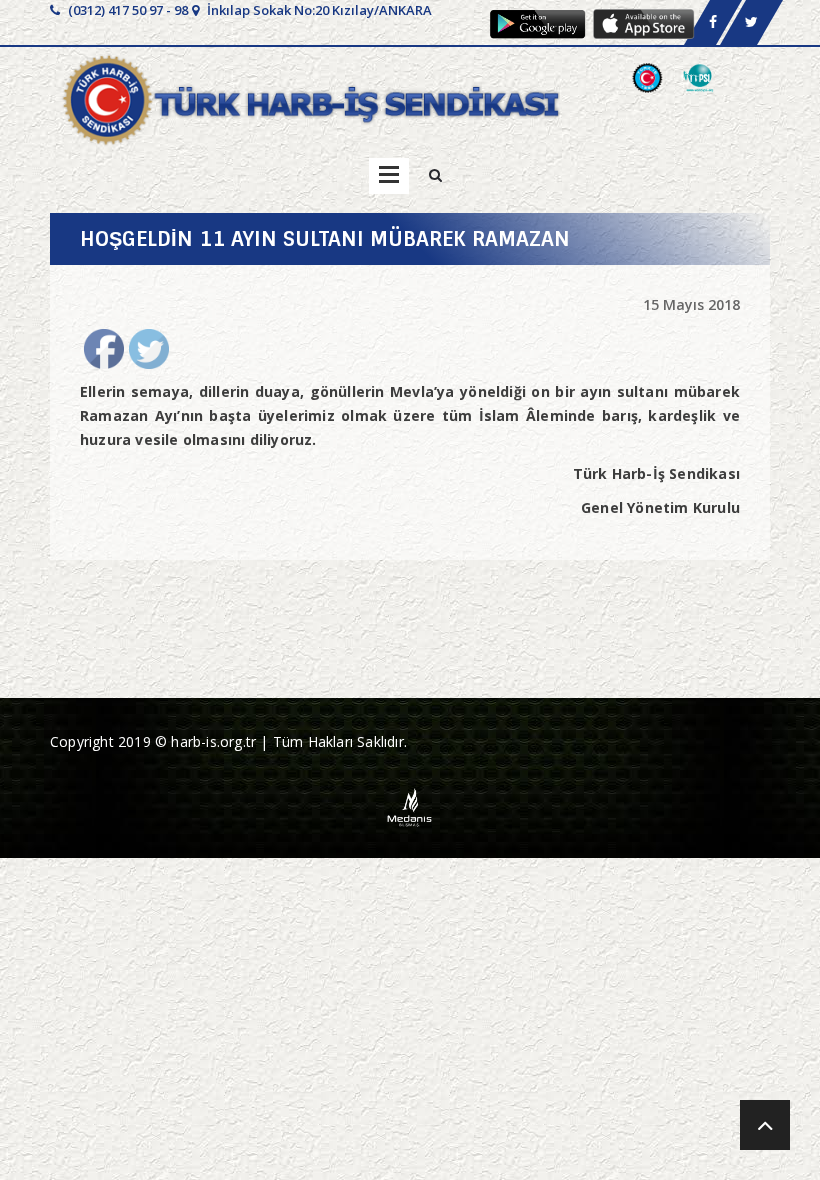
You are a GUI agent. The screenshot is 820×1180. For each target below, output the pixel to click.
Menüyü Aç (389, 176)
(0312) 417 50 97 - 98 (126, 10)
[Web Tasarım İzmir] (410, 805)
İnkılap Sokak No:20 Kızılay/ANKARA (318, 10)
